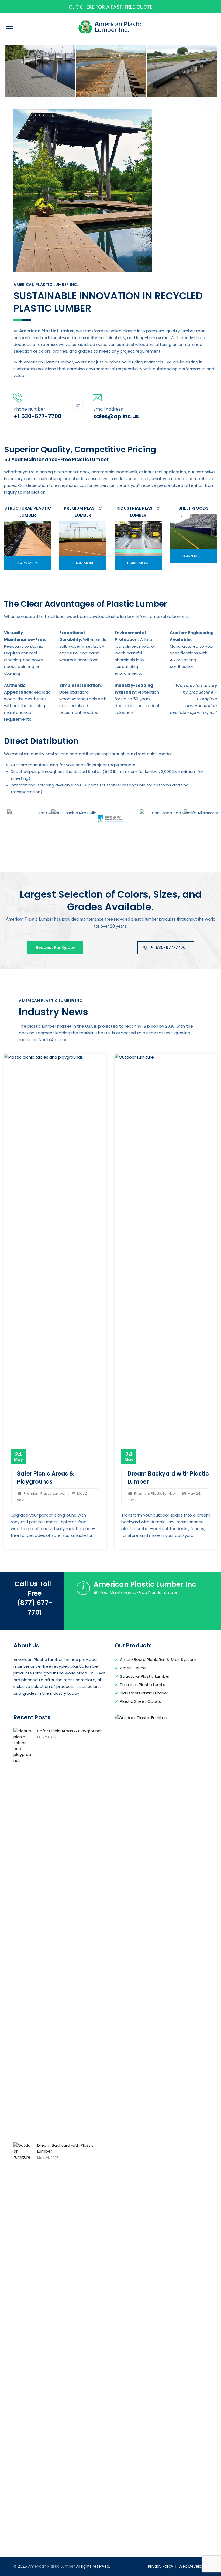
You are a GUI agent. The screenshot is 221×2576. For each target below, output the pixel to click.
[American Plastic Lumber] (110, 27)
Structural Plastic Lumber (145, 1676)
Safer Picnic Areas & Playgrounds (45, 1478)
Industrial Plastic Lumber (144, 1693)
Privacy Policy (161, 2566)
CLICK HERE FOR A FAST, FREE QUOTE (111, 7)
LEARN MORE (28, 563)
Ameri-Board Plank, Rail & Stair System (158, 1660)
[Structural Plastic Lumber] (28, 538)
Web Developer (193, 2566)
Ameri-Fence (133, 1668)
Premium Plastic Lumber (144, 1685)
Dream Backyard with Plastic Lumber (65, 2148)
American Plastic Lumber (51, 2566)
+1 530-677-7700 (168, 948)
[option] (40, 71)
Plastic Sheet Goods (140, 1701)
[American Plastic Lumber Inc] (40, 71)
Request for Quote (55, 948)
